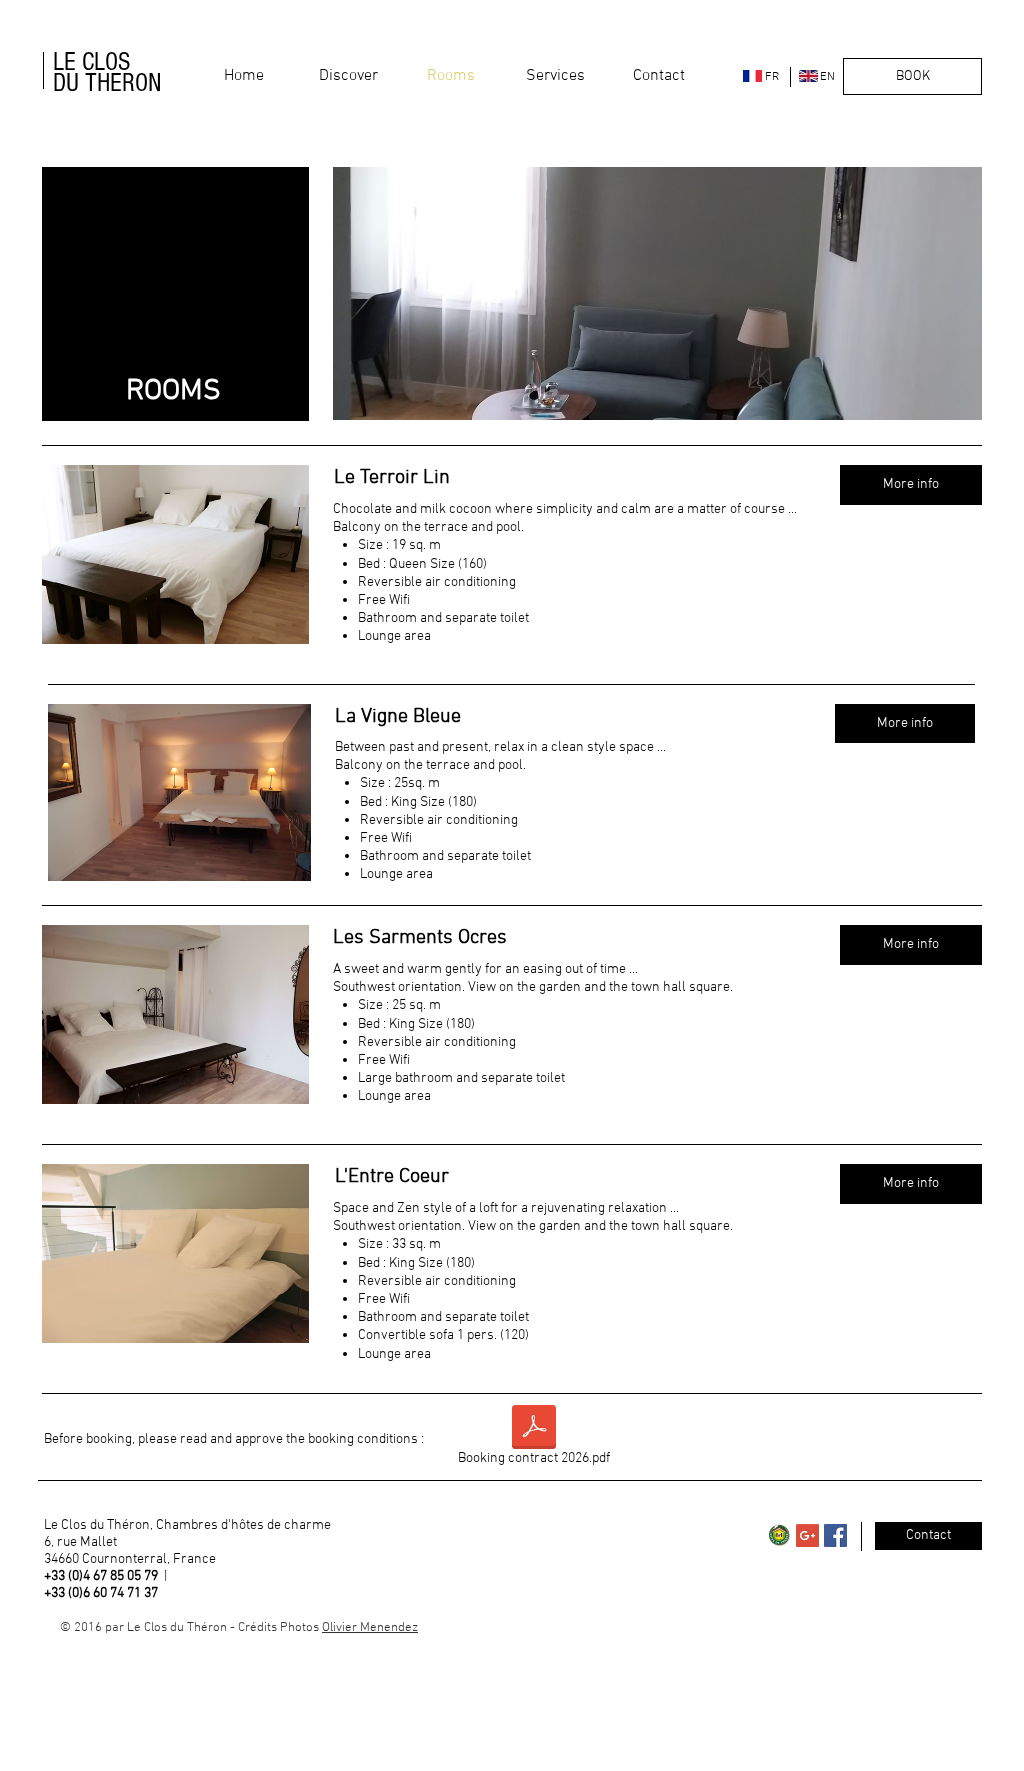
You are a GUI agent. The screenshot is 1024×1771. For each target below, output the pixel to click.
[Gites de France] (779, 1535)
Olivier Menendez (370, 1628)
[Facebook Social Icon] (835, 1535)
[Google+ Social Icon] (807, 1535)
